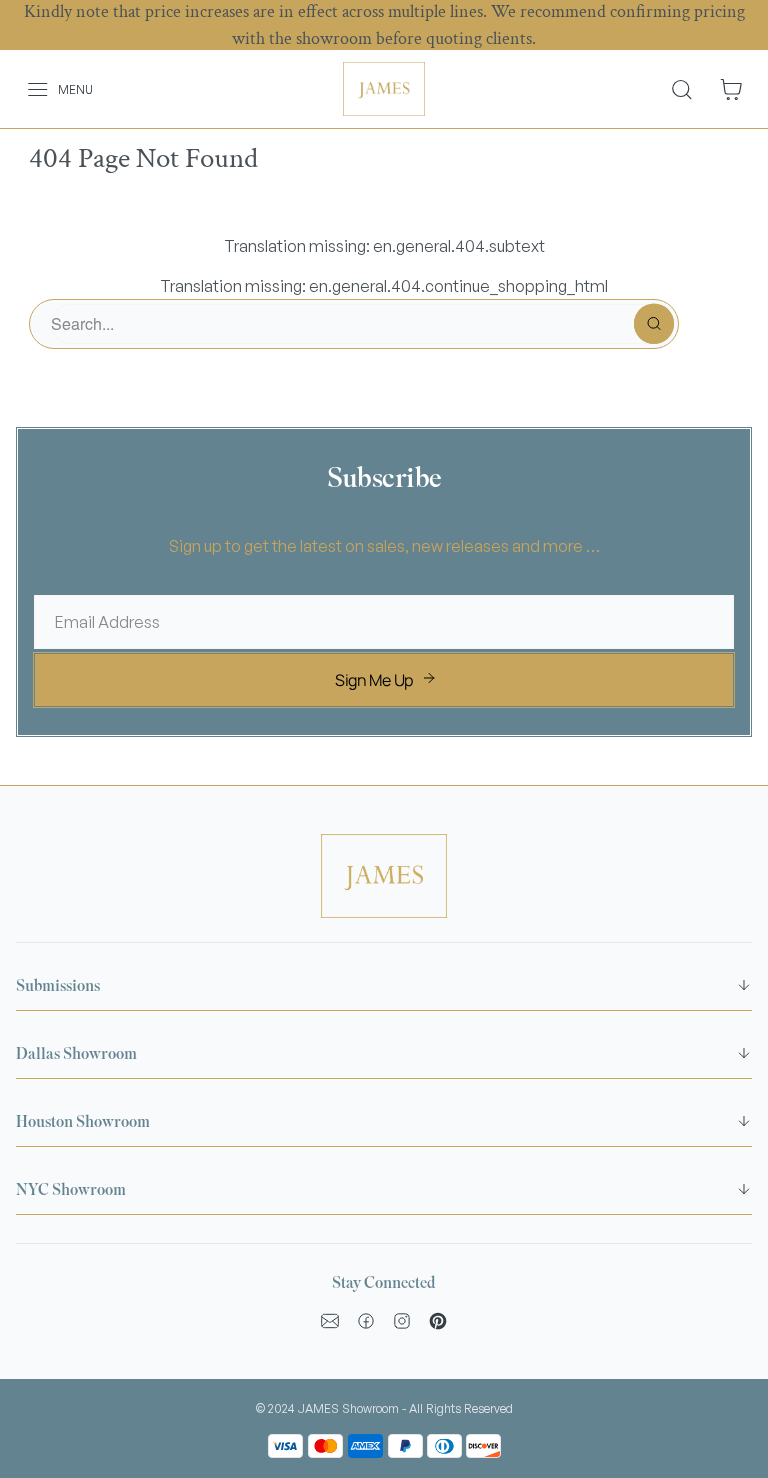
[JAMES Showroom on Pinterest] (438, 1321)
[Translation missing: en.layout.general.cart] (731, 89)
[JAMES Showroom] (384, 89)
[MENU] (26, 89)
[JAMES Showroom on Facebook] (366, 1321)
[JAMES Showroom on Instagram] (402, 1321)
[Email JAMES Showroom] (330, 1321)
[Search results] (689, 89)
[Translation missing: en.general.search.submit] (654, 324)
